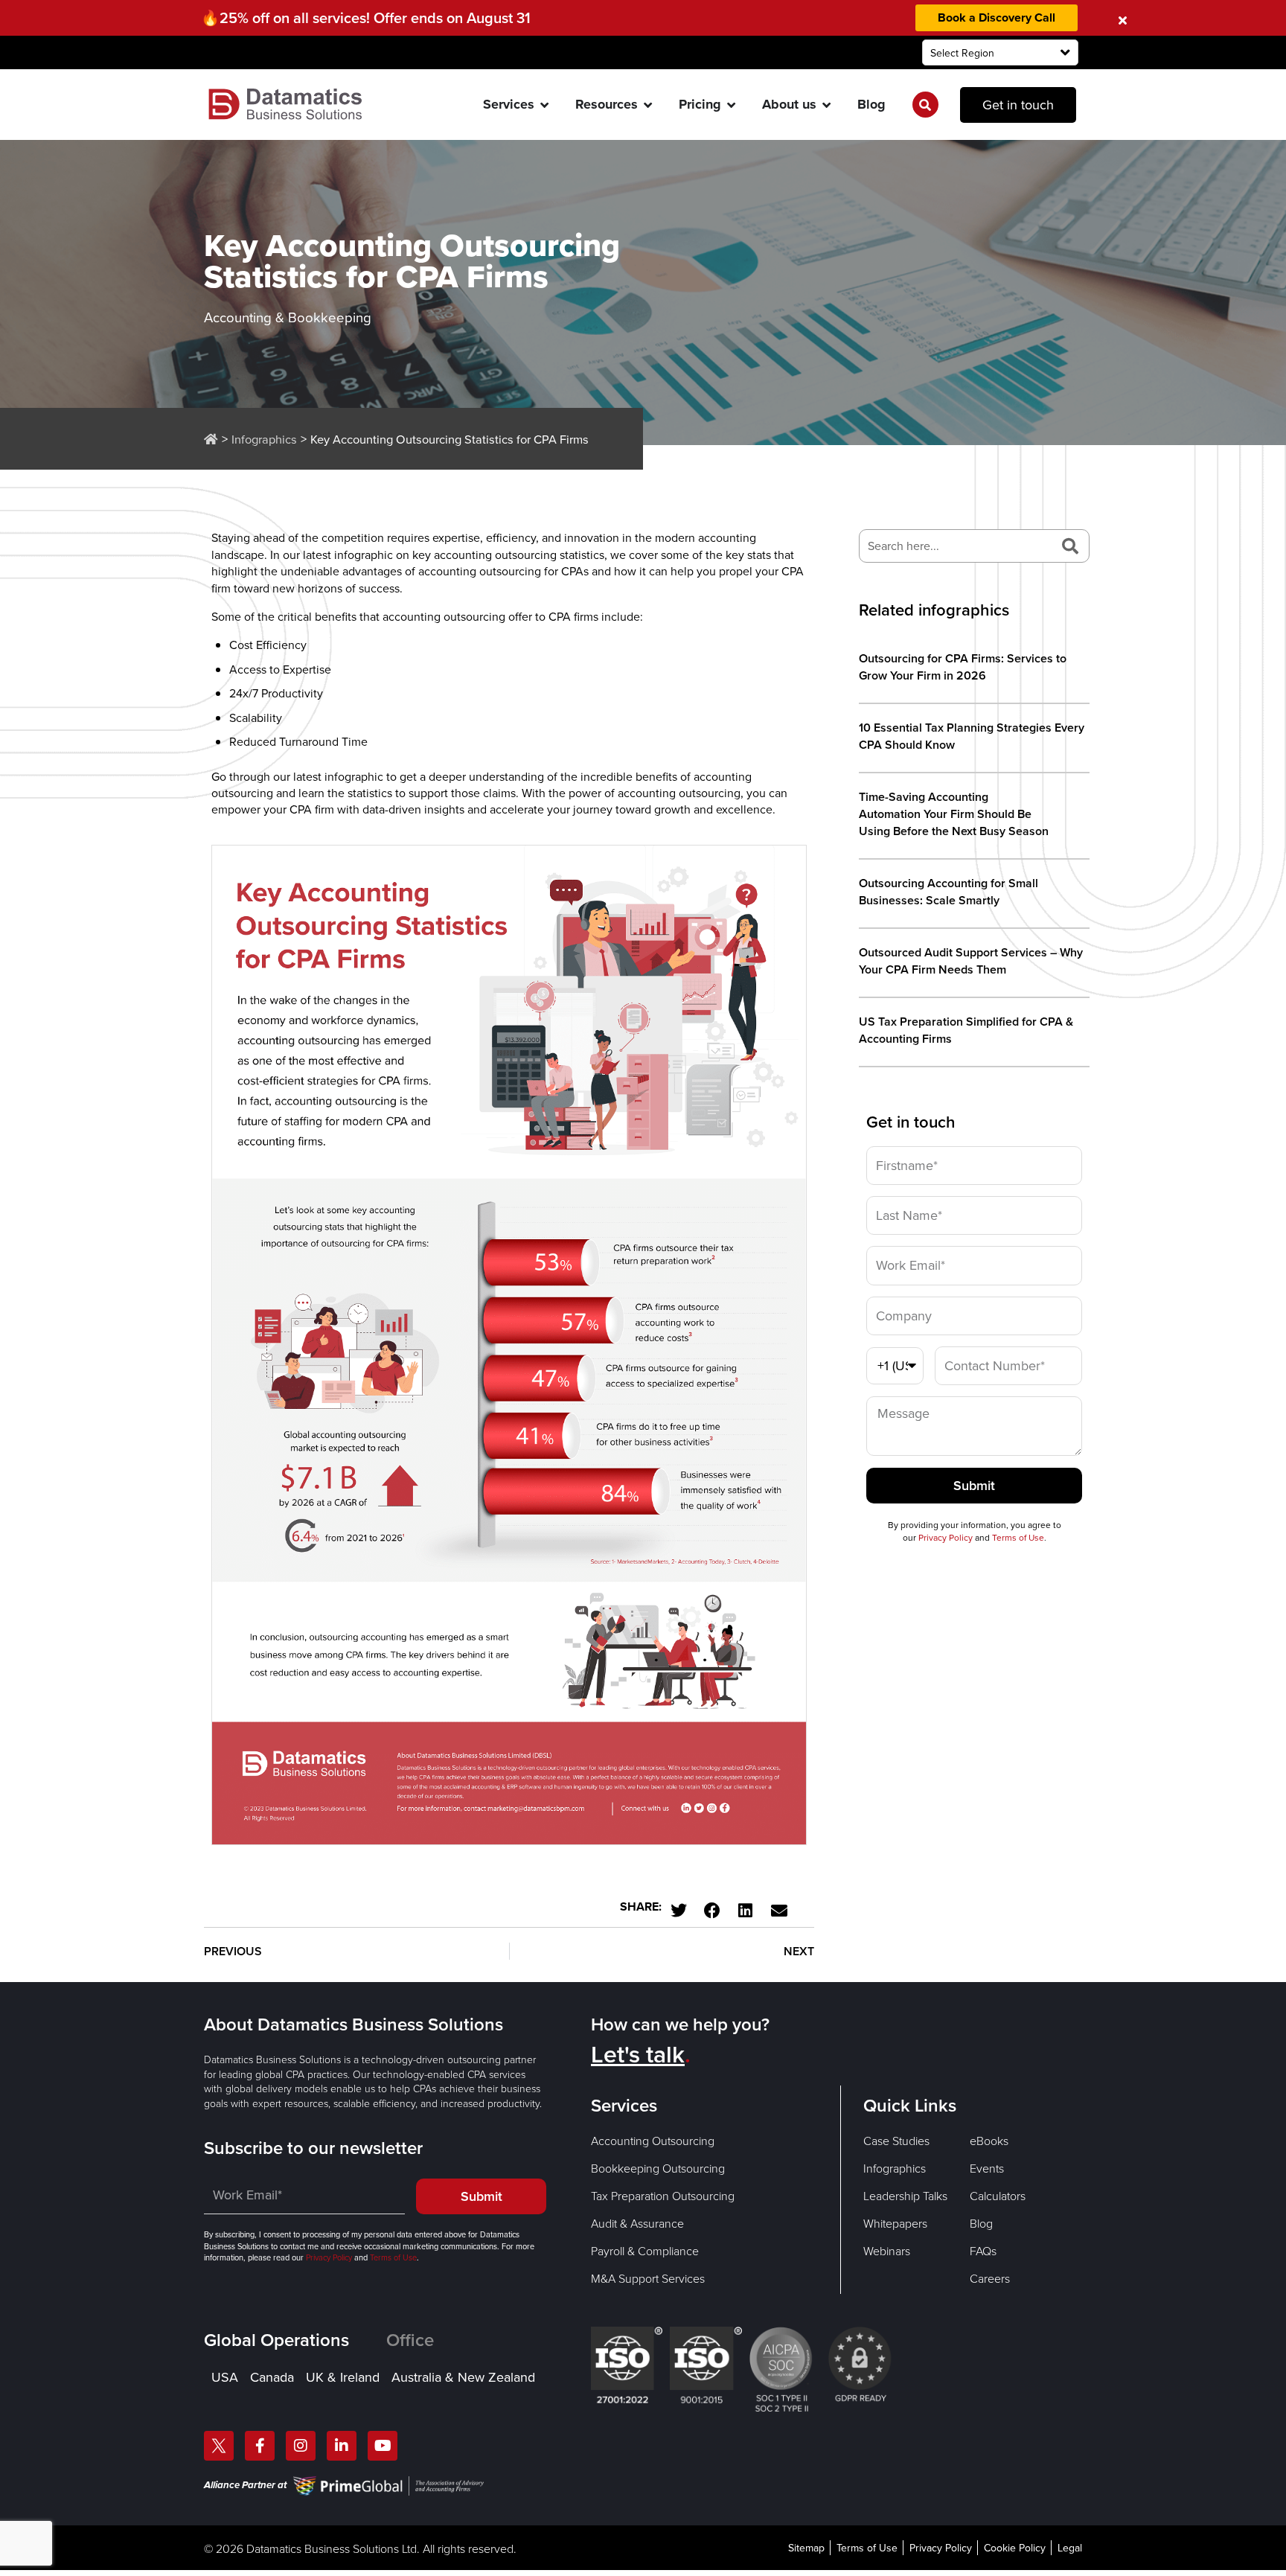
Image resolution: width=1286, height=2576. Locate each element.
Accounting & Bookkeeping (288, 317)
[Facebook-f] (260, 2446)
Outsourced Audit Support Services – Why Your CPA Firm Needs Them (971, 961)
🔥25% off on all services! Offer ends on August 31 (366, 17)
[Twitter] (219, 2446)
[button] (678, 1910)
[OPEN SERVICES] (545, 105)
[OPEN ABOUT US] (827, 105)
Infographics (264, 439)
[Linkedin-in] (342, 2446)
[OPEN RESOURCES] (648, 105)
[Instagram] (301, 2446)
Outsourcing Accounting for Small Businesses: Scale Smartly (948, 892)
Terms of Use (1018, 1537)
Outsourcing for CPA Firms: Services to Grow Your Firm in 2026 (963, 667)
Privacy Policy (946, 1537)
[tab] (295, 2340)
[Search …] (925, 105)
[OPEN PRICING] (732, 105)
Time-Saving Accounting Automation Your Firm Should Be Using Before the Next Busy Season (955, 814)
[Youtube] (383, 2446)
